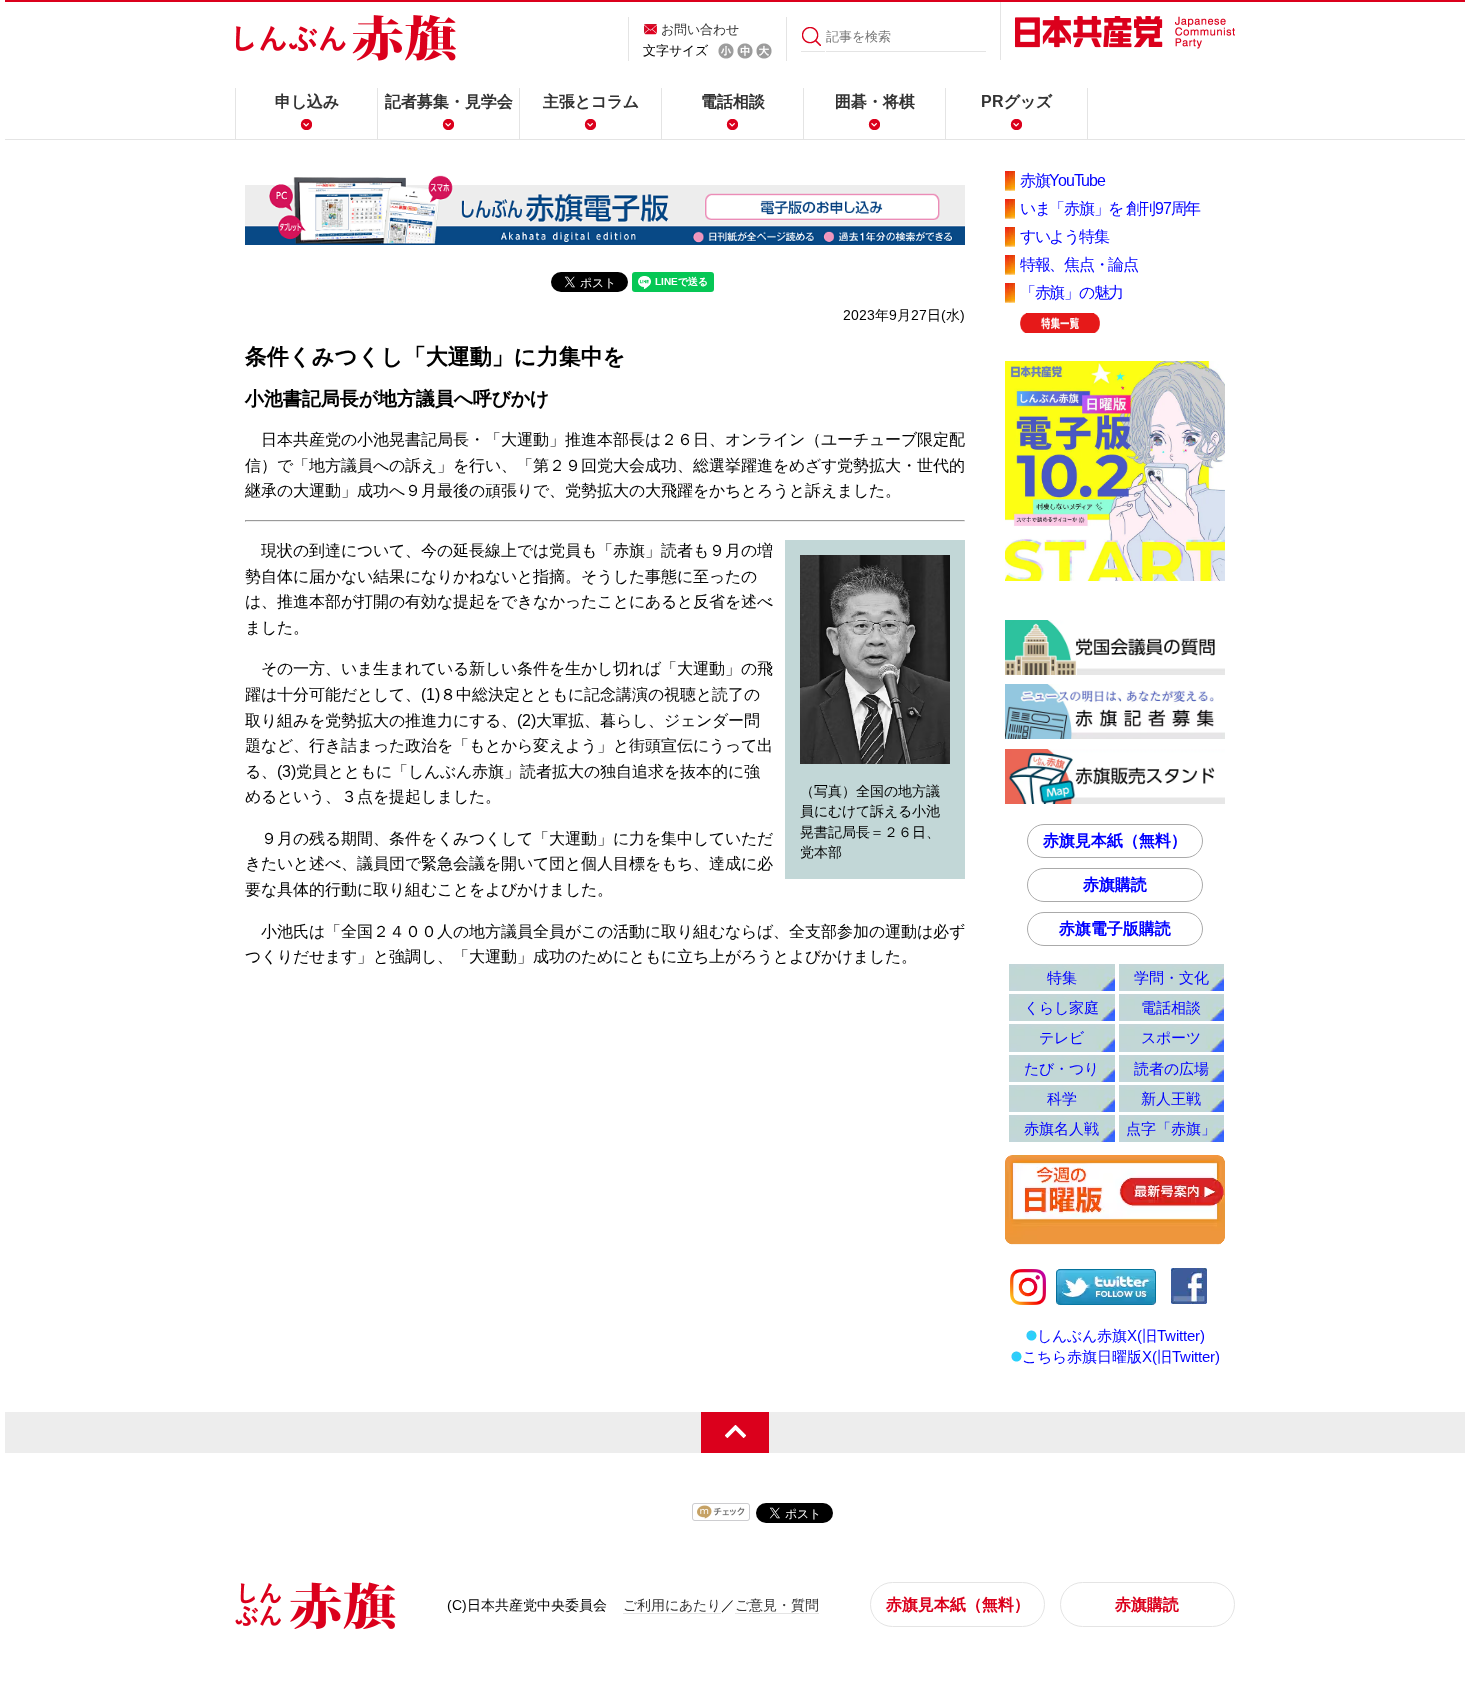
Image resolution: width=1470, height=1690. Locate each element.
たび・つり (1061, 1068)
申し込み (307, 101)
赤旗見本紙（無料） (1115, 840)
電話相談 (733, 101)
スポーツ (1171, 1037)
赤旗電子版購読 (1115, 928)
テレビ (1061, 1037)
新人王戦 (1171, 1098)
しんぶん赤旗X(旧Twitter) (1121, 1335)
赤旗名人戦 (1061, 1128)
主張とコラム (591, 101)
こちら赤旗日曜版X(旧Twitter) (1121, 1356)
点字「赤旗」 (1171, 1128)
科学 (1062, 1098)
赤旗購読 (1115, 884)
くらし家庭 (1061, 1007)
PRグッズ (1016, 101)
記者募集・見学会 (449, 101)
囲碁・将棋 (875, 101)
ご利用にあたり (672, 1605)
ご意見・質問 (777, 1605)
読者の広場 (1171, 1068)
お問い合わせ (700, 29)
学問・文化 (1171, 977)
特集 (1062, 977)
